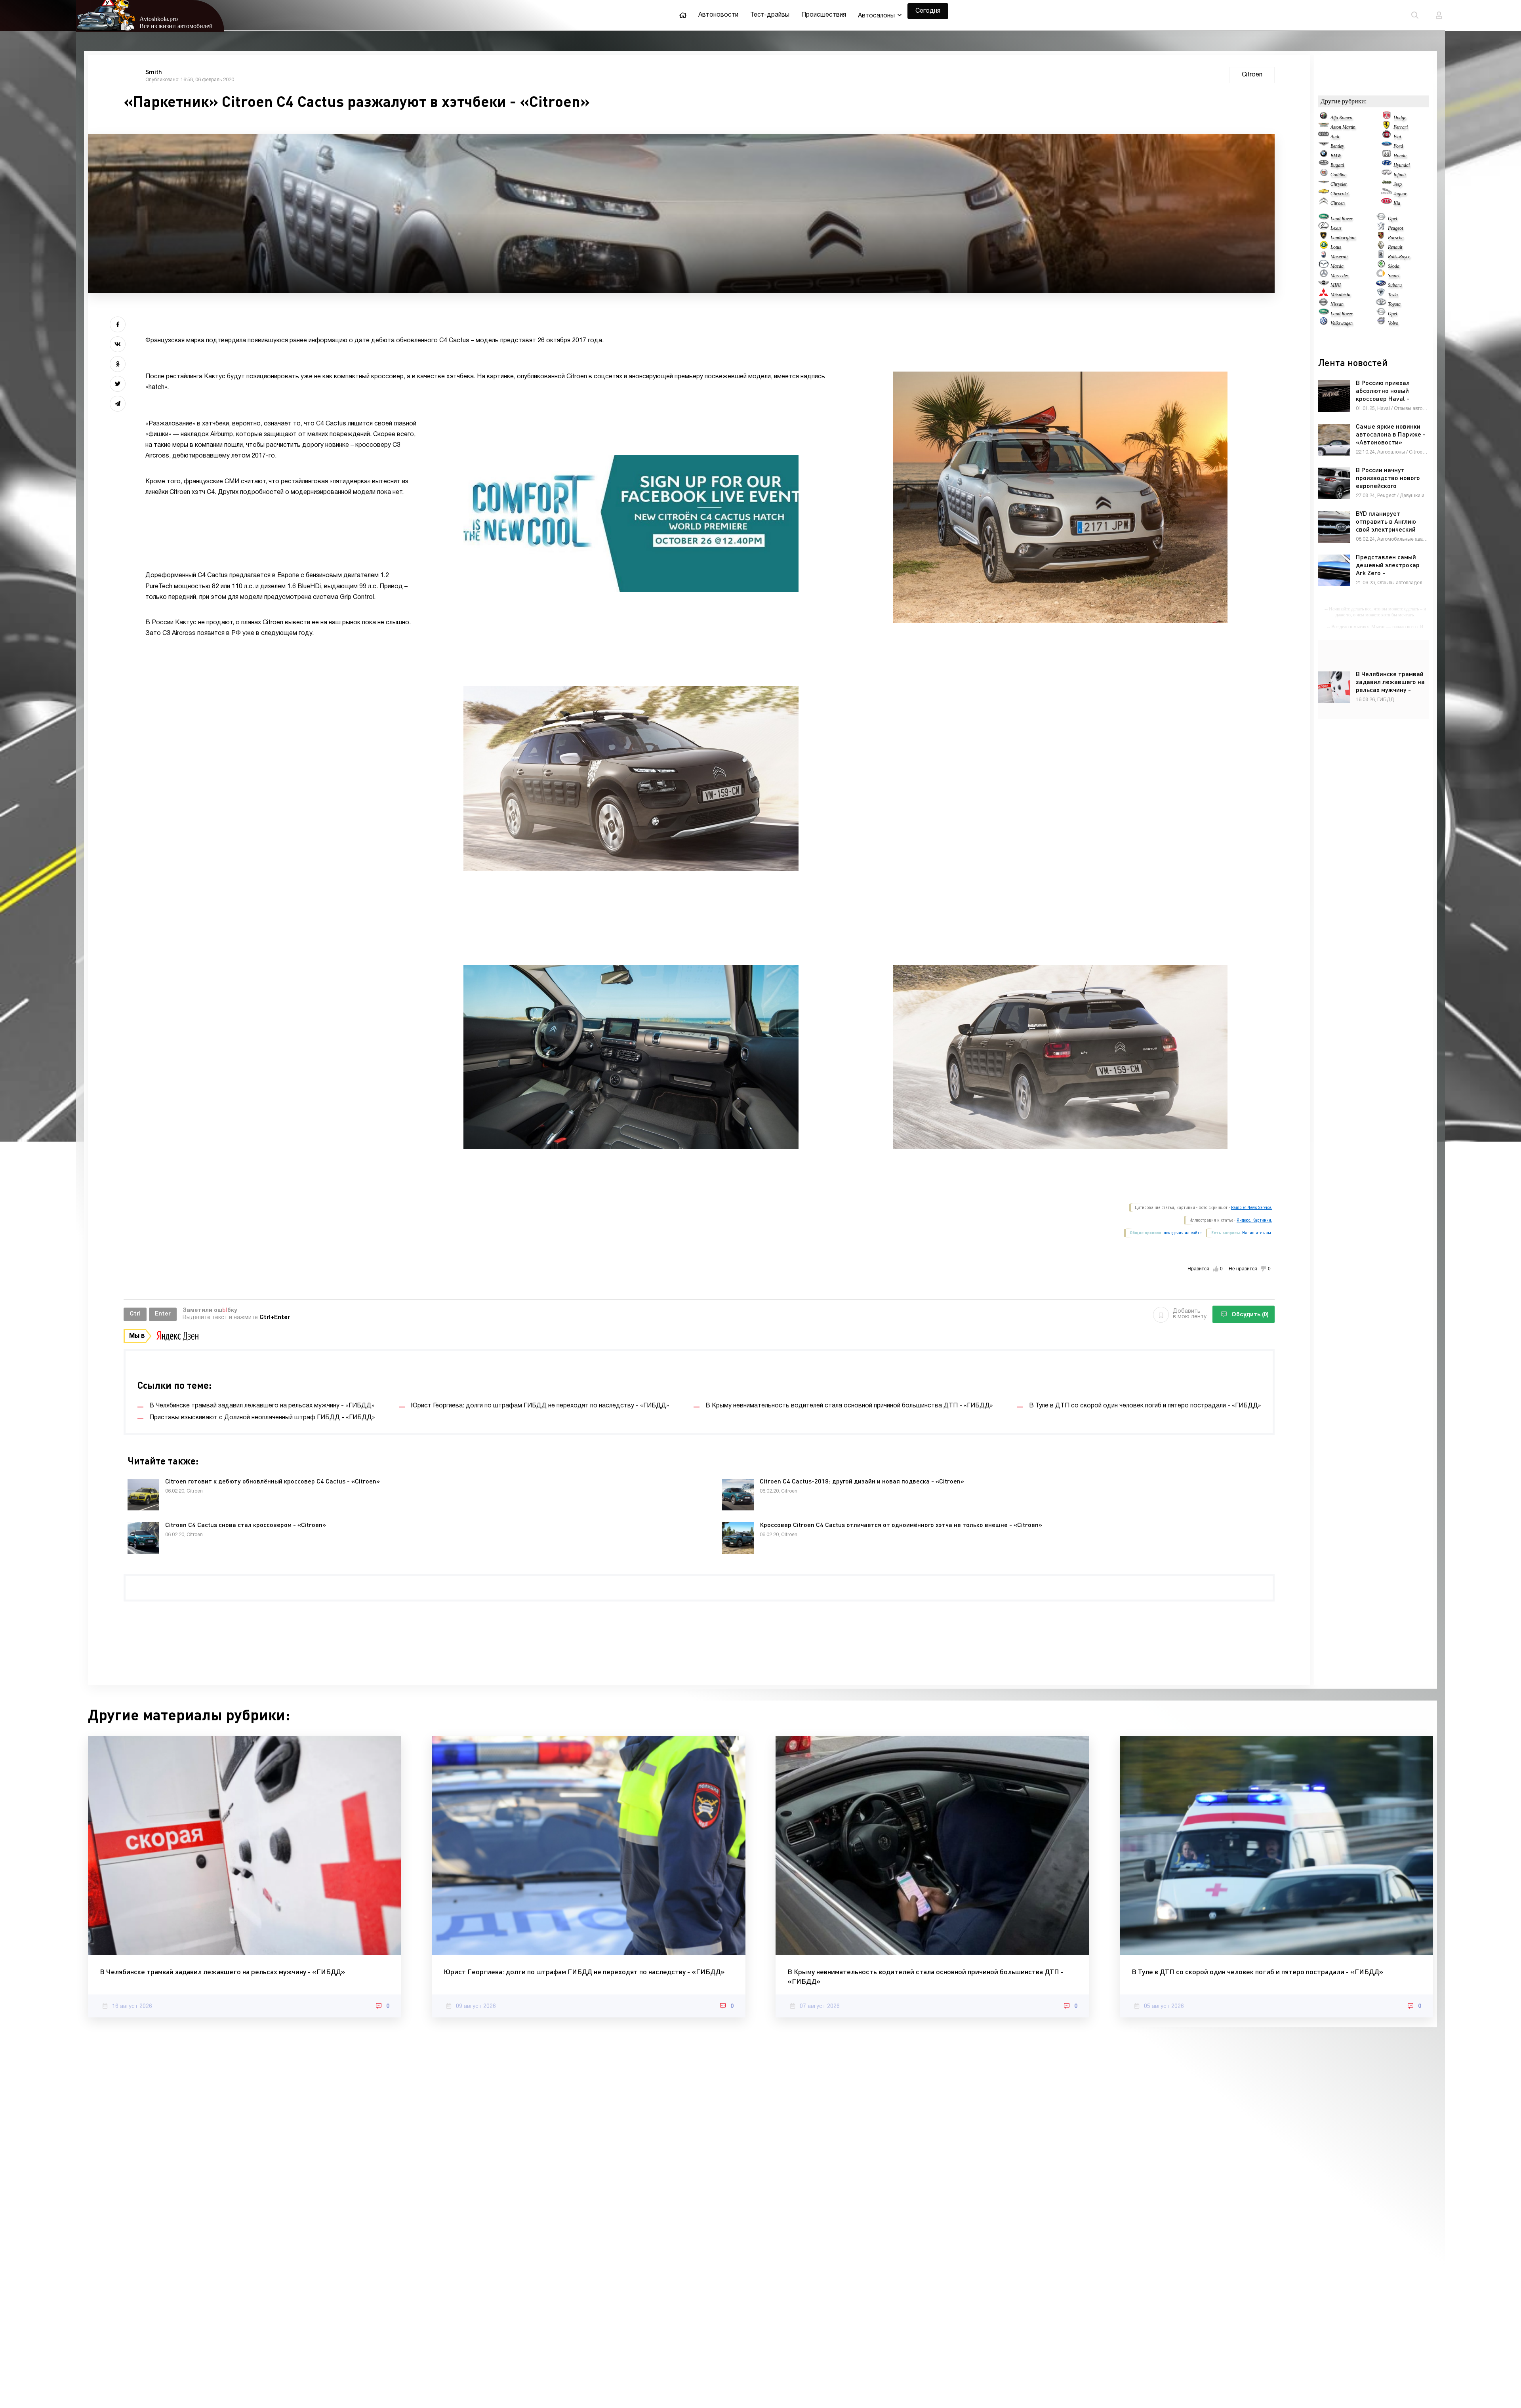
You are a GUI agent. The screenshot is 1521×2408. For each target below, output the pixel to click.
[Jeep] (1387, 184)
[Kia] (1387, 203)
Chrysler (1339, 184)
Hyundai (1402, 165)
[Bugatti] (1324, 165)
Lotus (1336, 247)
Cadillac (1338, 175)
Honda (1400, 156)
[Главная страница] (683, 15)
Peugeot (1395, 228)
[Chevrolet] (1324, 194)
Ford (1398, 146)
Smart (1394, 276)
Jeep (1398, 184)
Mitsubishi (1340, 295)
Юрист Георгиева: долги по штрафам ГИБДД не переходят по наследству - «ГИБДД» (584, 1971)
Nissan (1337, 304)
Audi (1335, 137)
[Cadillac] (1324, 175)
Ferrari (1401, 127)
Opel (1392, 219)
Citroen (1338, 203)
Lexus (1336, 228)
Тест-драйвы (770, 15)
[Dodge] (1387, 118)
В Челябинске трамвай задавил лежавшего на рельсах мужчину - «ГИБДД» (222, 1971)
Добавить (1190, 1314)
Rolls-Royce (1399, 257)
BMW (1336, 156)
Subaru (1395, 285)
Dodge (1400, 118)
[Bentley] (1324, 146)
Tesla (1393, 295)
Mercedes (1340, 276)
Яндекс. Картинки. (1254, 1220)
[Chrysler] (1324, 184)
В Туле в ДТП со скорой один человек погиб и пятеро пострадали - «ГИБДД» (1257, 1971)
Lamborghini (1343, 238)
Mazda (1337, 266)
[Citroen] (1324, 203)
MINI (1336, 285)
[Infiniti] (1387, 175)
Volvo (1393, 323)
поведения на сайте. (1183, 1233)
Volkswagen (1342, 323)
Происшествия (824, 15)
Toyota (1394, 304)
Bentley (1337, 146)
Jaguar (1400, 194)
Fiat (1397, 137)
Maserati (1339, 257)
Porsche (1396, 238)
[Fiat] (1387, 137)
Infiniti (1400, 175)
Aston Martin (1343, 127)
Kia (1397, 203)
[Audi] (1324, 137)
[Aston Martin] (1324, 127)
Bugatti (1337, 165)
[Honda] (1387, 156)
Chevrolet (1340, 194)
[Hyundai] (1387, 165)
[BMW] (1324, 156)
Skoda (1394, 266)
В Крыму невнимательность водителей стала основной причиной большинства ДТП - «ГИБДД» (925, 1976)
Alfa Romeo (1341, 118)
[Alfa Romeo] (1324, 118)
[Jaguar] (1387, 194)
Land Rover (1342, 219)
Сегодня (928, 11)
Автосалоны (876, 16)
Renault (1395, 247)
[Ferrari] (1387, 127)
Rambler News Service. (1252, 1208)
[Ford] (1387, 146)
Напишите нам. (1257, 1233)
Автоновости (718, 15)
